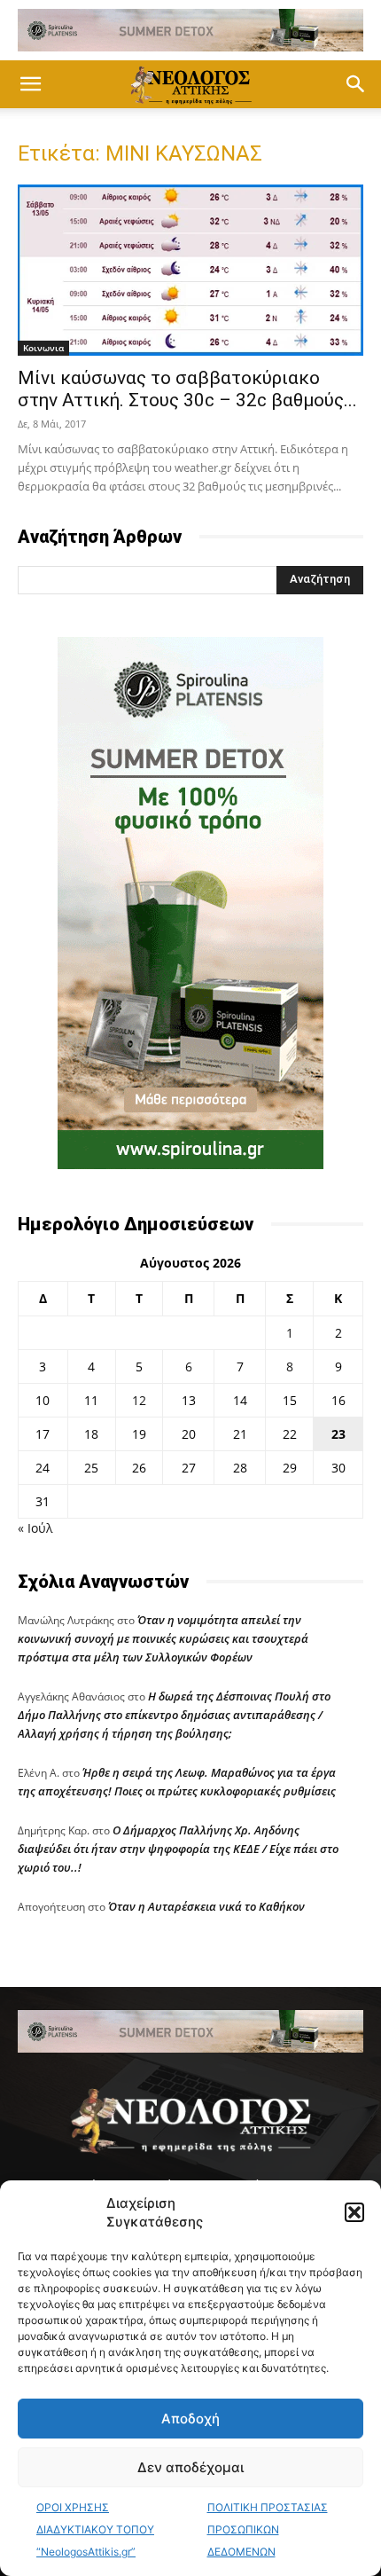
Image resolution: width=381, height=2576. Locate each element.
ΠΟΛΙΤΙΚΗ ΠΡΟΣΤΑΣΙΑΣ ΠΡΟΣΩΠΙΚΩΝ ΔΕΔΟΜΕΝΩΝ (268, 2529)
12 (139, 1400)
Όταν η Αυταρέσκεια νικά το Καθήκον (206, 1906)
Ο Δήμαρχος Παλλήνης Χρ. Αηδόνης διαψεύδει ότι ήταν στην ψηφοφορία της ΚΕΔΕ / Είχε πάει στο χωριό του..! (178, 1849)
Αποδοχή (190, 2419)
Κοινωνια (43, 348)
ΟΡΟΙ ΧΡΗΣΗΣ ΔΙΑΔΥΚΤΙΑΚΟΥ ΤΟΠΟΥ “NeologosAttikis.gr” (95, 2529)
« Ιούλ (35, 1528)
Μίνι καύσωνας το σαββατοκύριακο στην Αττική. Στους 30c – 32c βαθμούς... (187, 389)
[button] (354, 2212)
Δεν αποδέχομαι (190, 2467)
